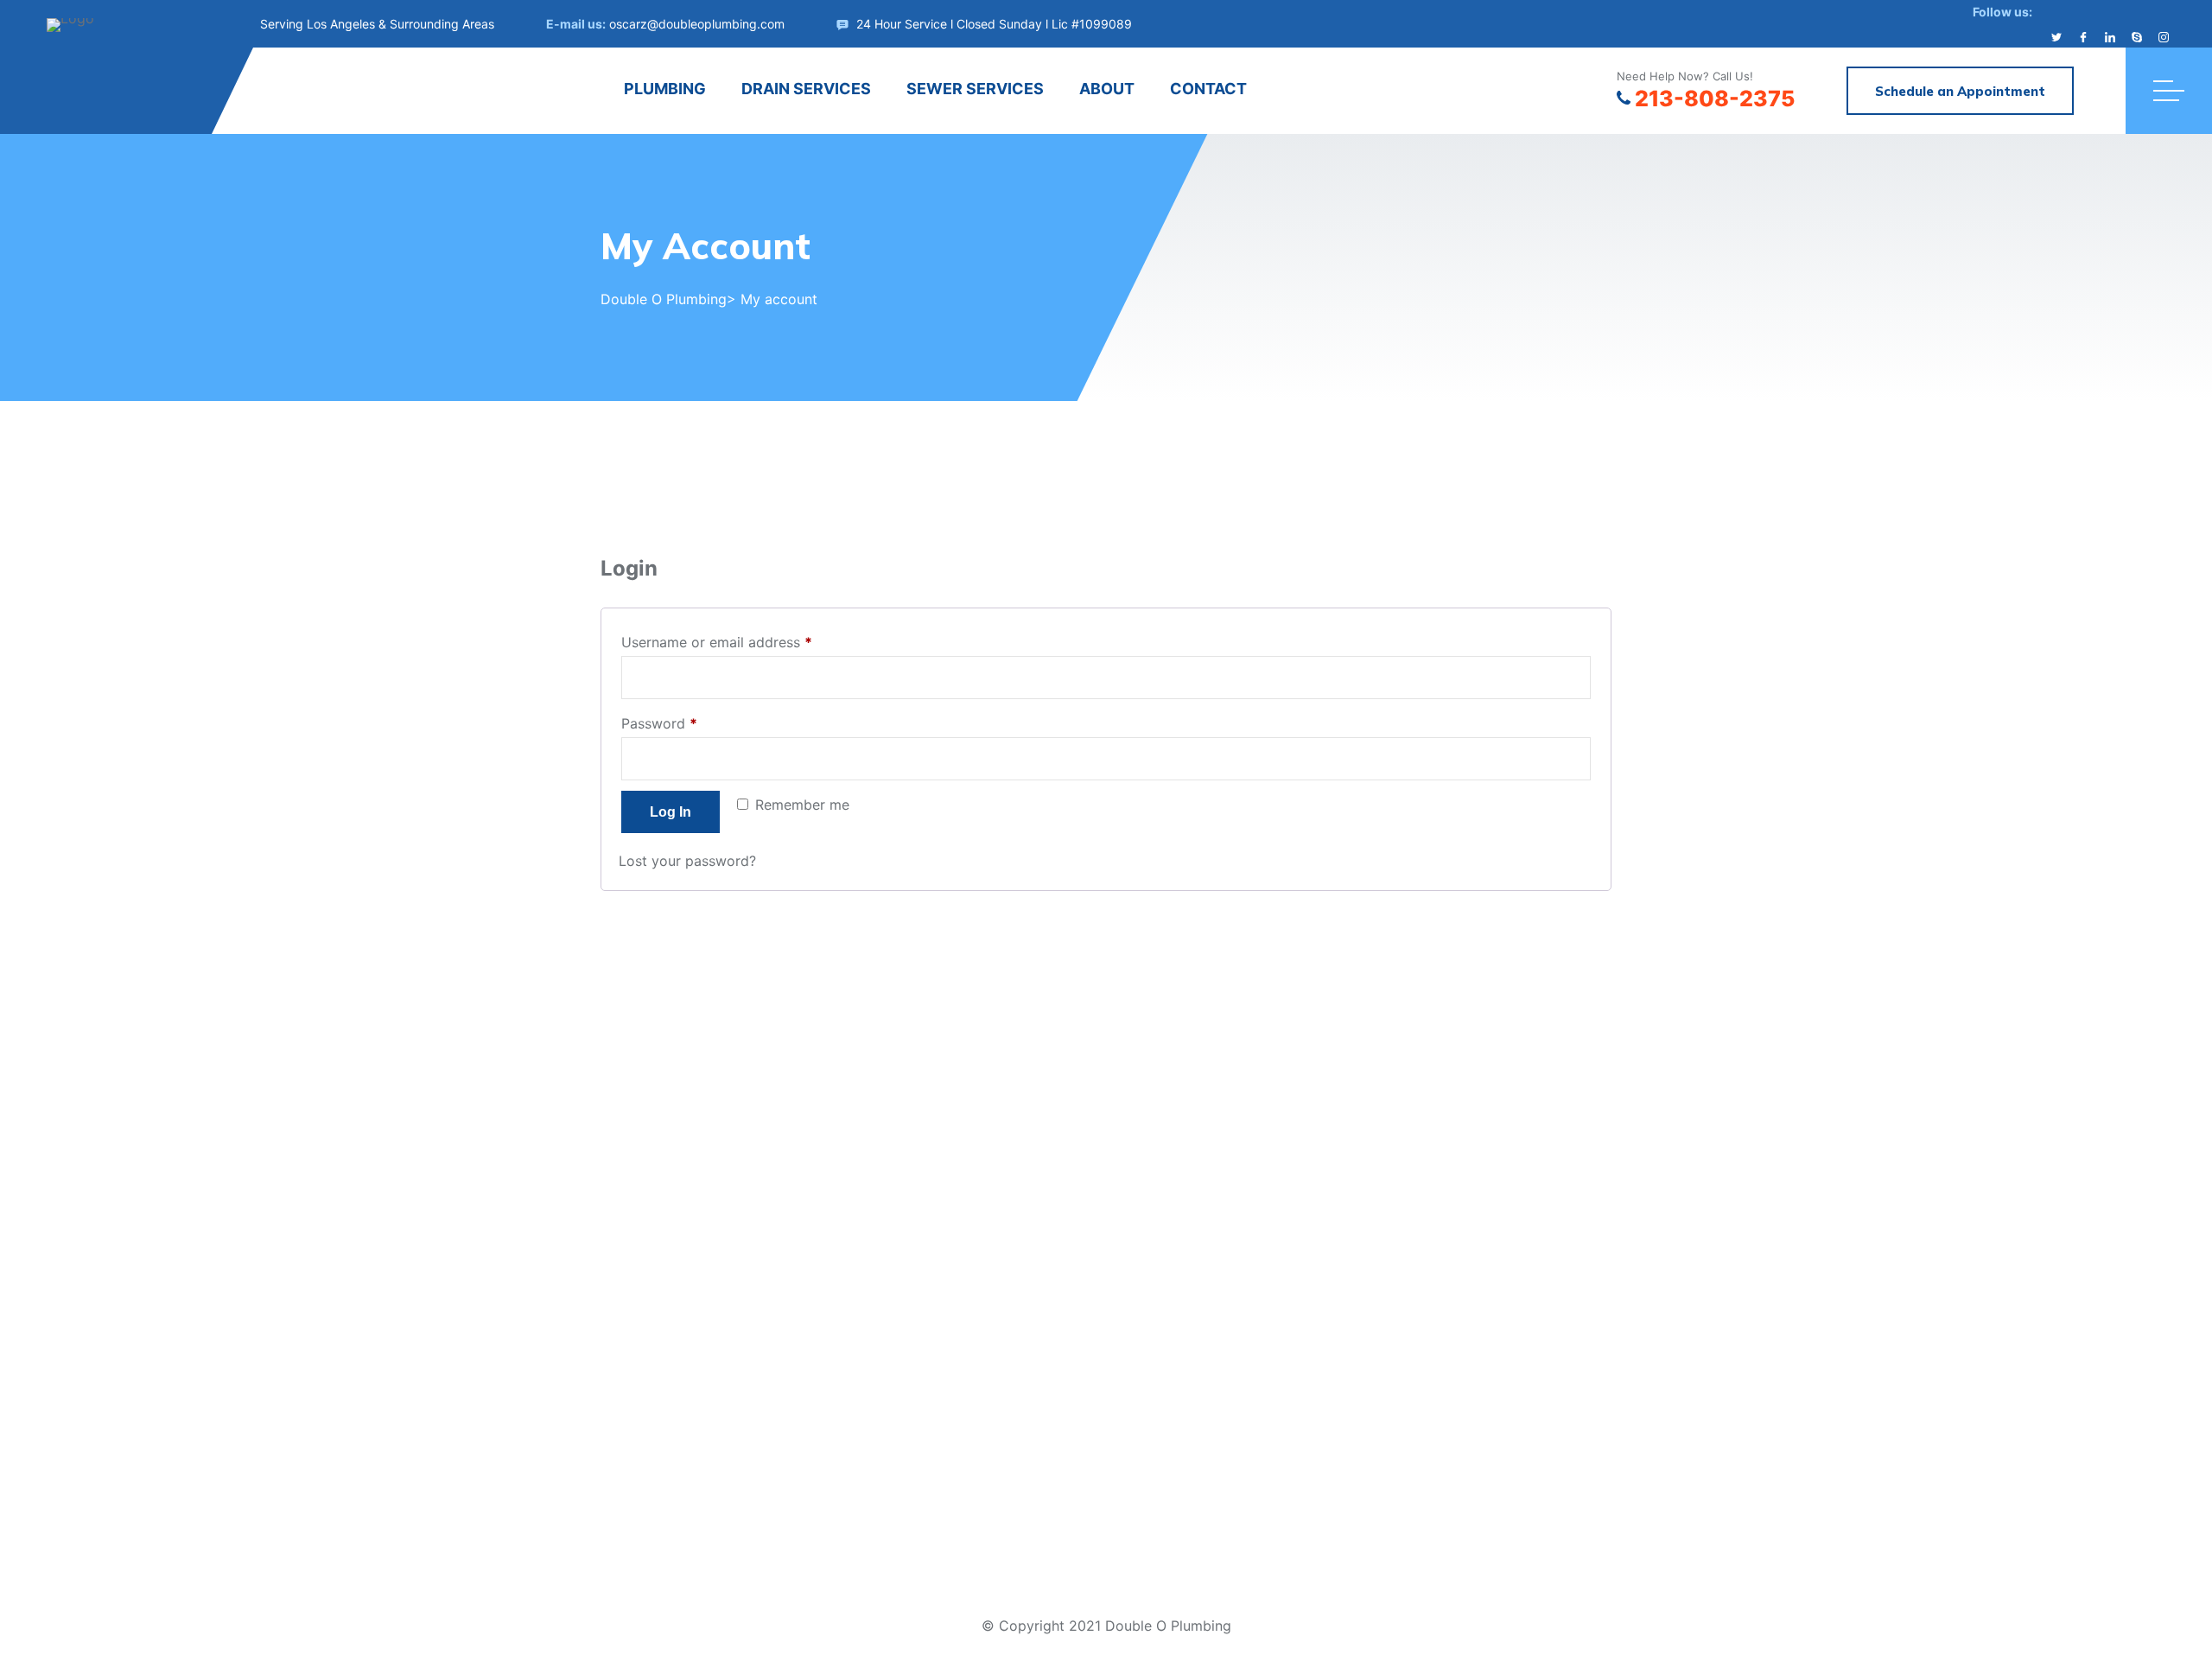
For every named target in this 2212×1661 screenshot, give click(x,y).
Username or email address (745, 640)
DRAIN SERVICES (806, 89)
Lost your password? (687, 861)
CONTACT (1208, 89)
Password (688, 721)
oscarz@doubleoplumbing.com (697, 24)
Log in (671, 812)
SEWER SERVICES (975, 89)
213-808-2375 (1715, 99)
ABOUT (1107, 89)
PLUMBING (665, 89)
